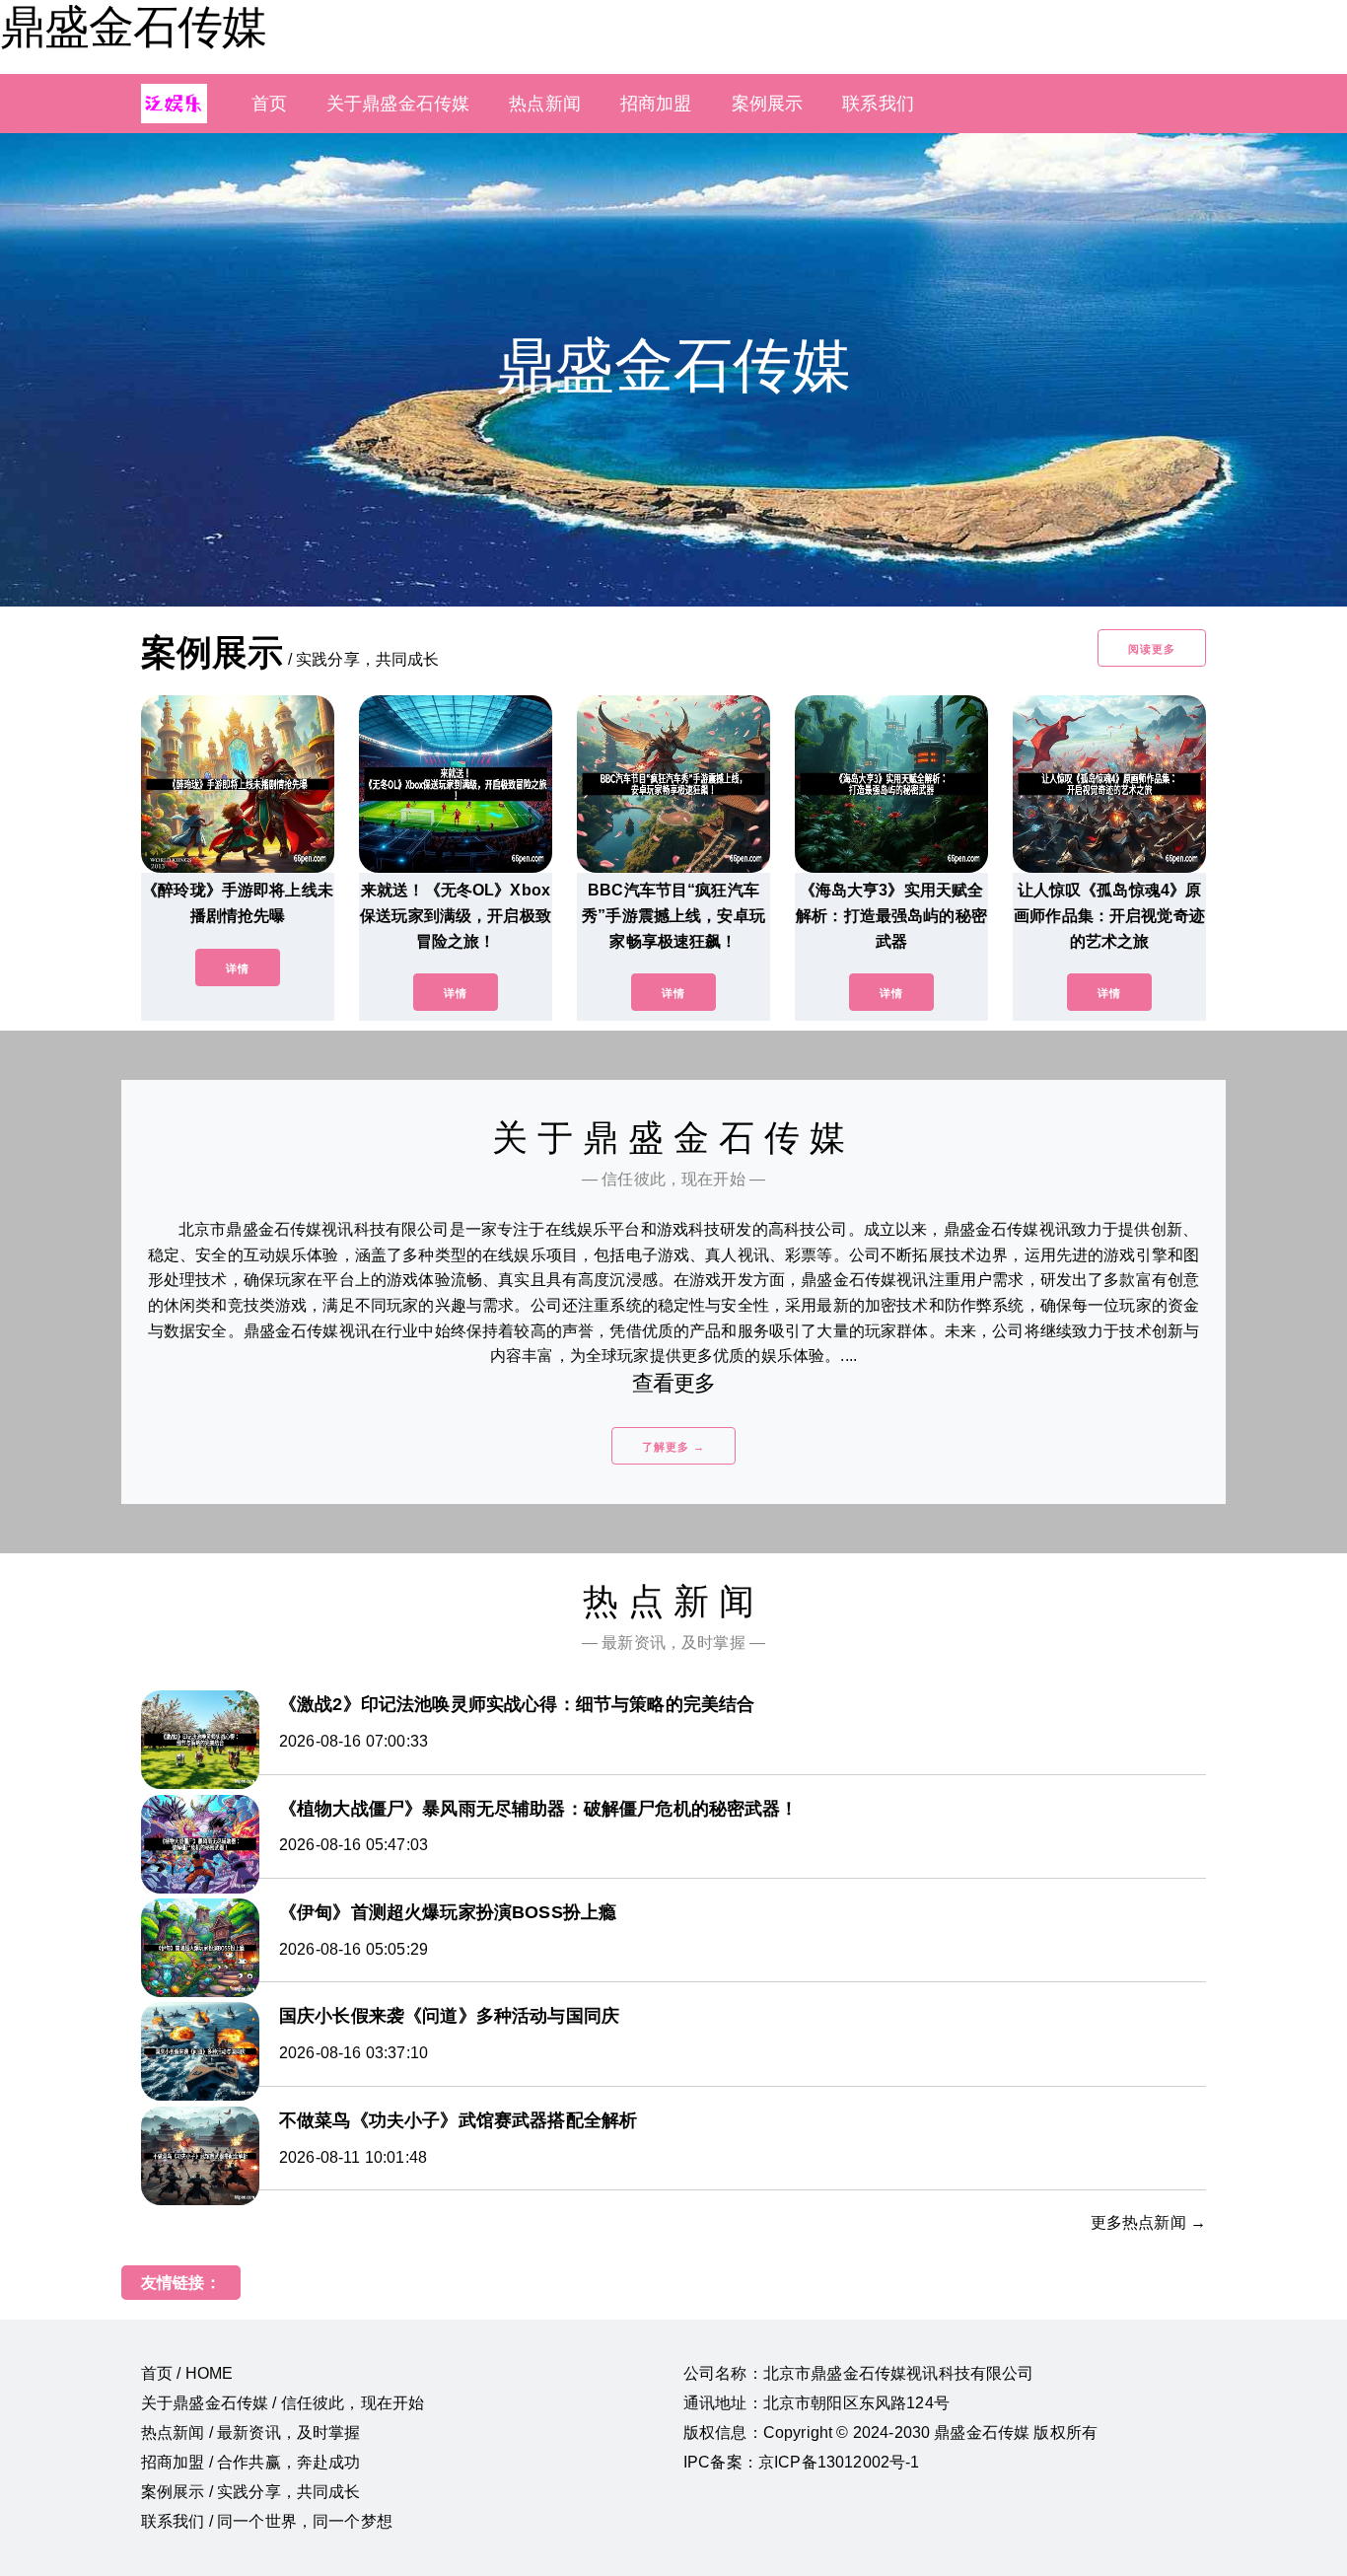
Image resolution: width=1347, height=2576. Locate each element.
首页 (269, 104)
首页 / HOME (187, 2373)
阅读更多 (1152, 649)
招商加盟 (656, 104)
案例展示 (768, 104)
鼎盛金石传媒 (133, 27)
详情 (238, 968)
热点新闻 (545, 104)
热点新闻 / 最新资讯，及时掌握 (251, 2433)
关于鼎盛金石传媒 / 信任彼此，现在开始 (283, 2403)
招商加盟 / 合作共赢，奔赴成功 (251, 2462)
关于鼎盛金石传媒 (398, 104)
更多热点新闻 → (1148, 2222)
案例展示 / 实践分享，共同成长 (251, 2492)
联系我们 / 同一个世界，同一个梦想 (267, 2521)
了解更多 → (673, 1447)
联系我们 (878, 104)
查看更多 (674, 1383)
